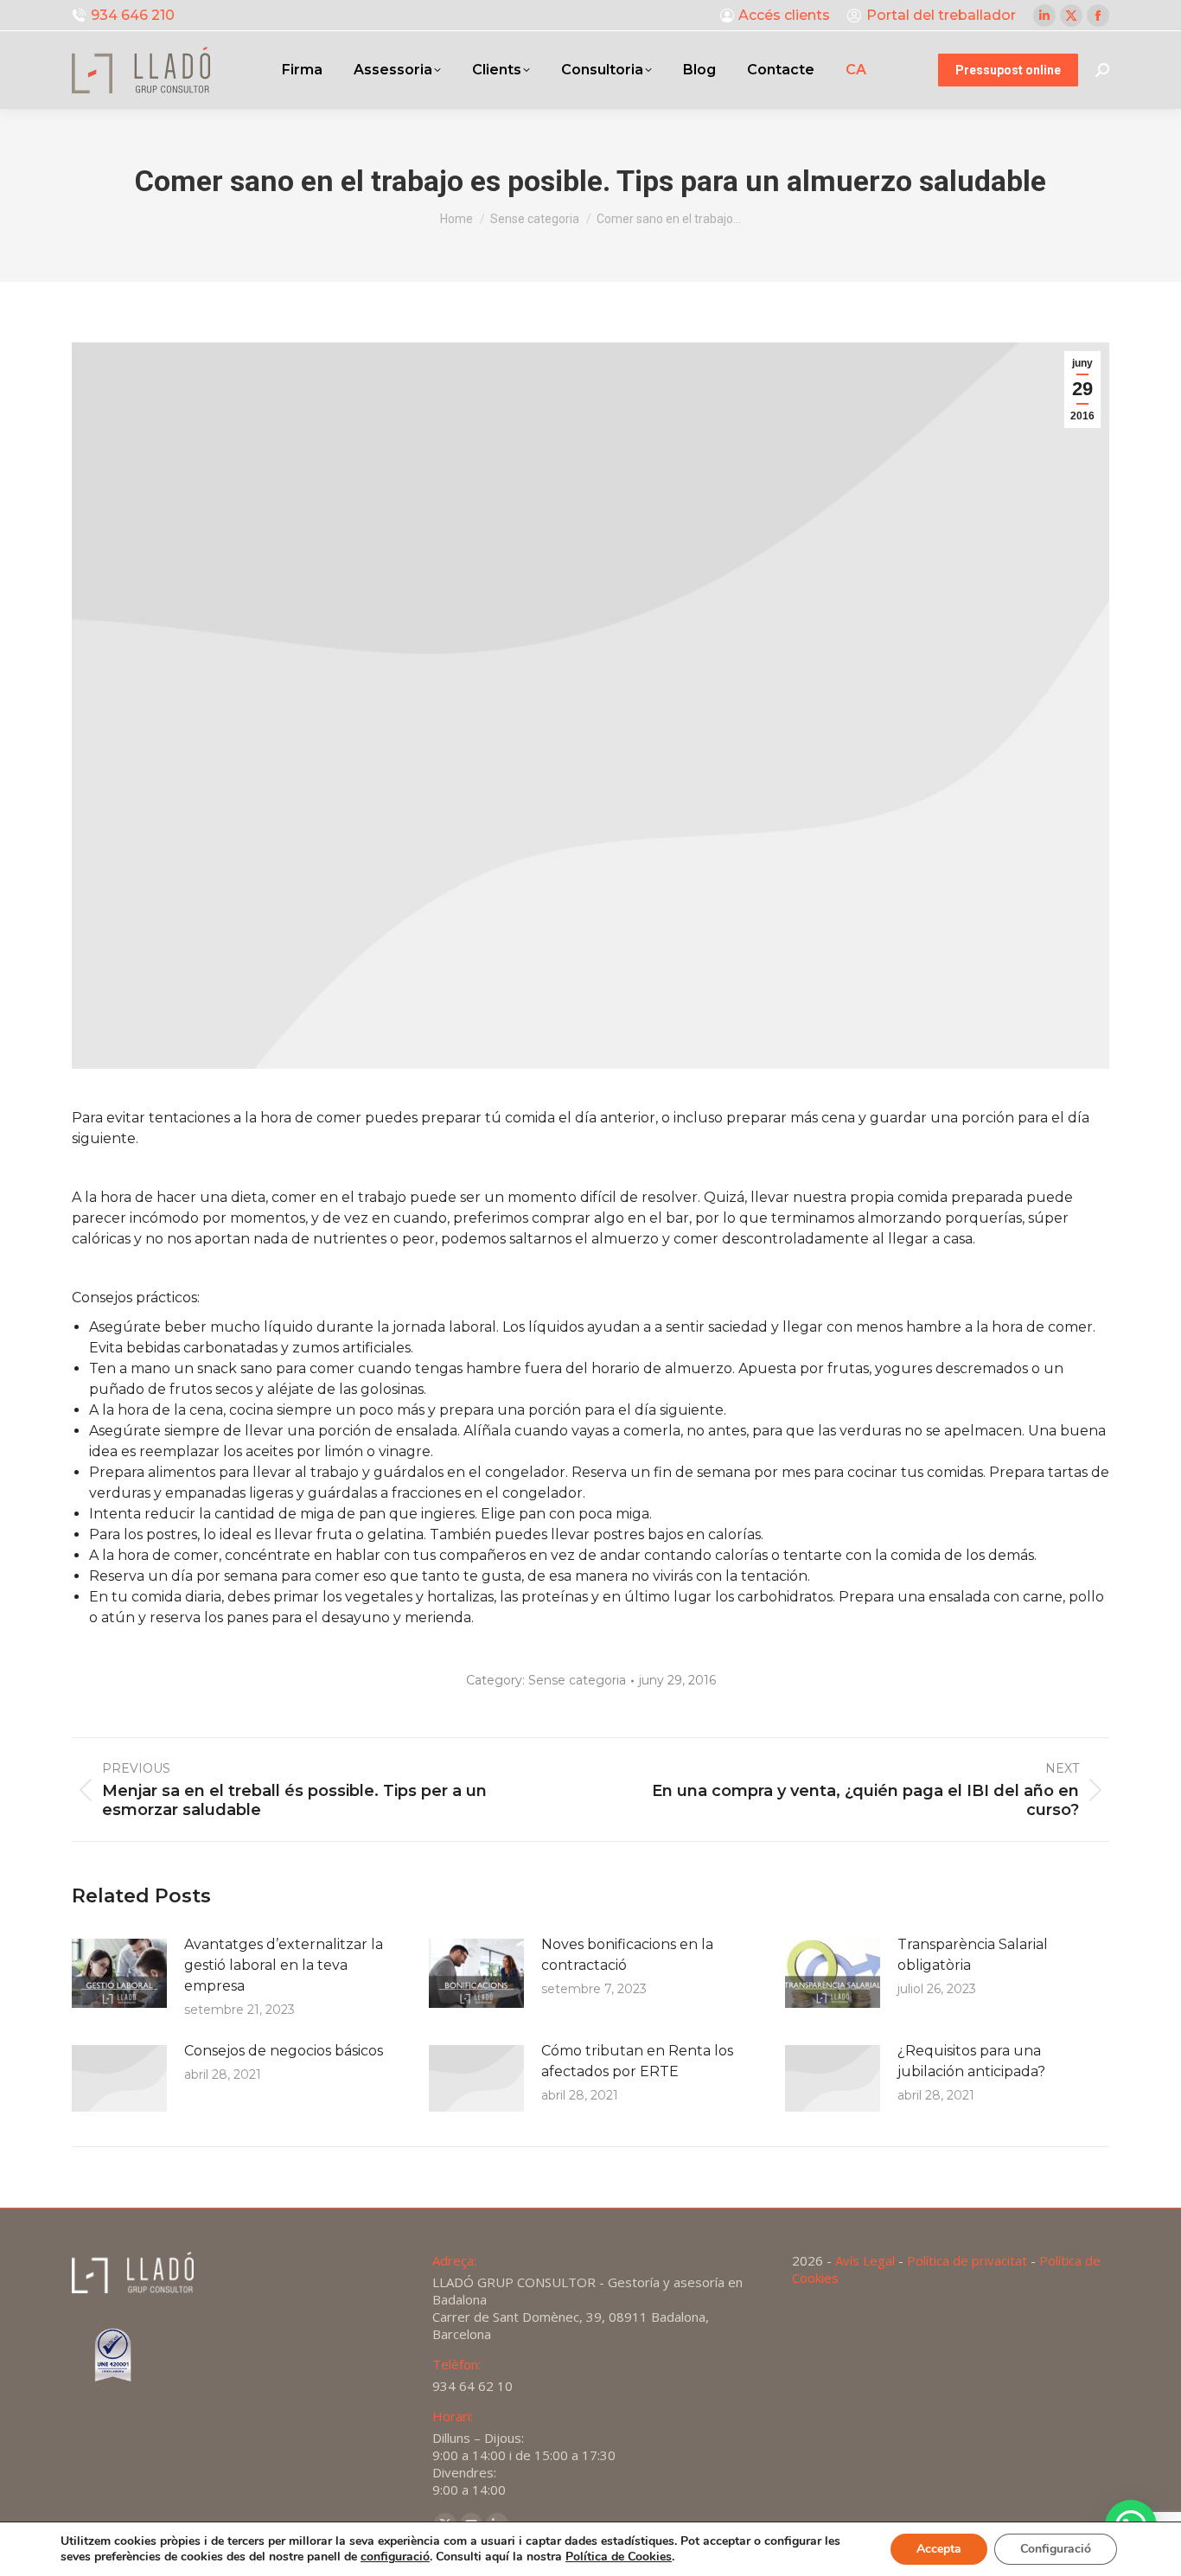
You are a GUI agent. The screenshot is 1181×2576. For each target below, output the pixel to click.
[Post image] (119, 1973)
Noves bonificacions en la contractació (627, 1955)
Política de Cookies (619, 2557)
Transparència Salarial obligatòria (973, 1955)
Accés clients (784, 15)
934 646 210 (133, 15)
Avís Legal (865, 2260)
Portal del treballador (941, 15)
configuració (395, 2557)
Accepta (939, 2549)
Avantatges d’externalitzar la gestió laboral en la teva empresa (284, 1965)
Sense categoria (577, 1680)
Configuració (1056, 2549)
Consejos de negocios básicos (284, 2051)
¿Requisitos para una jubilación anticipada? (971, 2061)
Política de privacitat (967, 2260)
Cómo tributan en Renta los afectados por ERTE (637, 2061)
